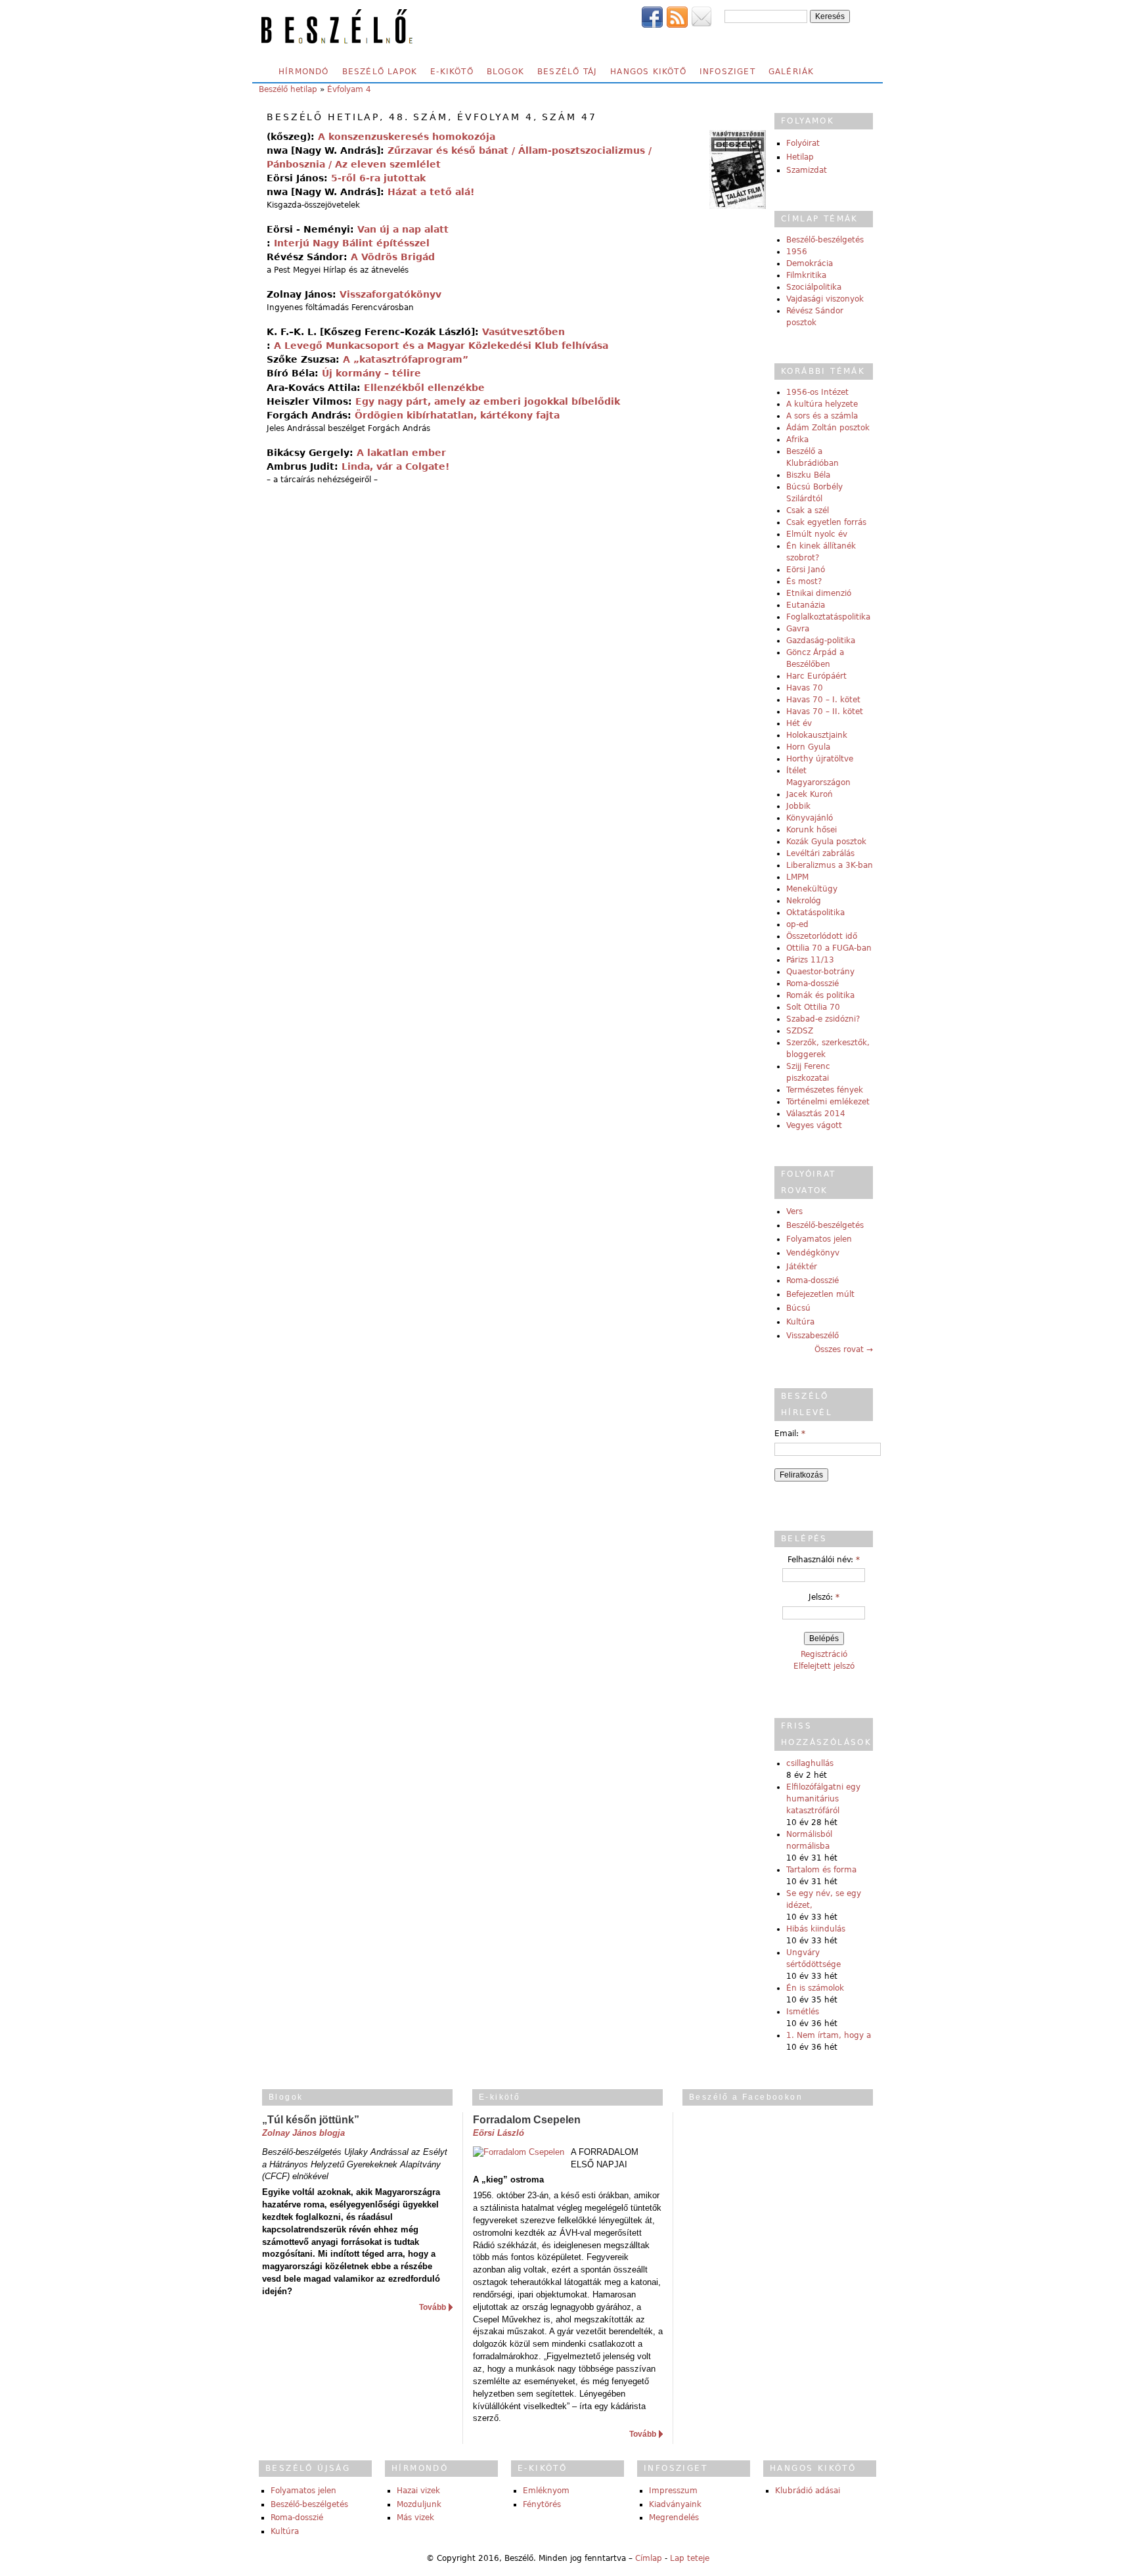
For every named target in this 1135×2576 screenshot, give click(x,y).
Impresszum (673, 2491)
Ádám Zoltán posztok (828, 428)
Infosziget (727, 72)
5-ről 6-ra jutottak (378, 178)
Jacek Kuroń (810, 794)
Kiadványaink (675, 2504)
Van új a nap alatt (403, 229)
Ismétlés (803, 2012)
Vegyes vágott (814, 1125)
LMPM (797, 877)
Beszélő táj (567, 72)
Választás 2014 (816, 1114)
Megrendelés (674, 2518)
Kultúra (800, 1322)
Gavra (798, 629)
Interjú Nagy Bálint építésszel (352, 243)
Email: (790, 1434)
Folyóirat (803, 143)
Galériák (791, 72)
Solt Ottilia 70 (813, 1007)
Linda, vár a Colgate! (395, 466)
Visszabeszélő (812, 1336)
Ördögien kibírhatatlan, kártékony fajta (457, 415)
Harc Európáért (816, 676)
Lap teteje (690, 2558)
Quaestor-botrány (820, 972)
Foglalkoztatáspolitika (828, 617)
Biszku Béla (808, 475)
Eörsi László (499, 2133)
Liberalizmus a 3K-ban (830, 865)
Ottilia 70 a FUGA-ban (829, 948)
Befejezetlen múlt (820, 1294)
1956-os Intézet (817, 392)
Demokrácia (810, 263)
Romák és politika (820, 995)
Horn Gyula (808, 747)
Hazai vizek (418, 2491)
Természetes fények (825, 1090)
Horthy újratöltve (820, 759)
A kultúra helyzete (822, 404)
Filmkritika (806, 275)
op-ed (797, 924)
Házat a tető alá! (431, 192)
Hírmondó (304, 72)
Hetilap (800, 157)
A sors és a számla (822, 416)
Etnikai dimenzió (819, 593)
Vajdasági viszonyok (825, 299)
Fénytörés (542, 2504)
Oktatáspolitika (815, 913)
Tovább (433, 2307)
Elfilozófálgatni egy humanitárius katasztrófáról (823, 1799)
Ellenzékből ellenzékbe (424, 388)
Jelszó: (824, 1597)
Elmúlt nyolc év (817, 534)
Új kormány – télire (371, 373)
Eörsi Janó (806, 570)
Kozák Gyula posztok (826, 842)
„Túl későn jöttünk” (311, 2120)
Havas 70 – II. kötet (825, 712)
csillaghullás (810, 1763)
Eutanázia (806, 605)
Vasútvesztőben (523, 332)
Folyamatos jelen (819, 1239)
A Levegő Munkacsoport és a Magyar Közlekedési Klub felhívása (441, 346)
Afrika (797, 440)
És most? (804, 581)
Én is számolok (815, 1988)
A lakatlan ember (401, 453)
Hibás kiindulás (816, 1929)
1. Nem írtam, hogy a (829, 2035)
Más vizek (415, 2518)
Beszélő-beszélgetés (825, 240)
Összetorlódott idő (822, 936)
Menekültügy (812, 889)
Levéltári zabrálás (820, 853)
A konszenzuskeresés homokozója (407, 137)
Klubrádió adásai (808, 2491)
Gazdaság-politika (821, 641)
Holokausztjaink (817, 735)
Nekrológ (804, 901)
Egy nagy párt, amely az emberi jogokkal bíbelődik (488, 401)
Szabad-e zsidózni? (823, 1019)
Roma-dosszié (812, 983)
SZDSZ (800, 1031)
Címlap (649, 2558)
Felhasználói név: (824, 1560)
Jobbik (798, 806)
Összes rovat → (844, 1349)
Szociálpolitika (814, 287)
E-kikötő (452, 72)
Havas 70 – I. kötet (823, 700)
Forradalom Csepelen (527, 2120)
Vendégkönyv (813, 1253)
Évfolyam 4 (349, 89)
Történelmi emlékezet (828, 1102)
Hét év (799, 723)
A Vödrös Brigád (393, 257)
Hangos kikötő (648, 72)
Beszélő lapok (380, 72)
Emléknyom (546, 2491)
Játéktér (802, 1267)
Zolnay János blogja (303, 2133)
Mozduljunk (419, 2504)
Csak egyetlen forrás (826, 522)
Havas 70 (805, 688)
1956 (797, 252)
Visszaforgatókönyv (390, 294)
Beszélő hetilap (288, 89)
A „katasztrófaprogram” (406, 359)
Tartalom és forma (821, 1870)
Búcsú (798, 1308)
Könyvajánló (810, 818)
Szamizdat (807, 170)
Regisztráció (824, 1654)
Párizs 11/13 (810, 960)
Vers (794, 1211)
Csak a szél (808, 510)
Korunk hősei (812, 830)
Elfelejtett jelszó (824, 1666)
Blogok (505, 72)
